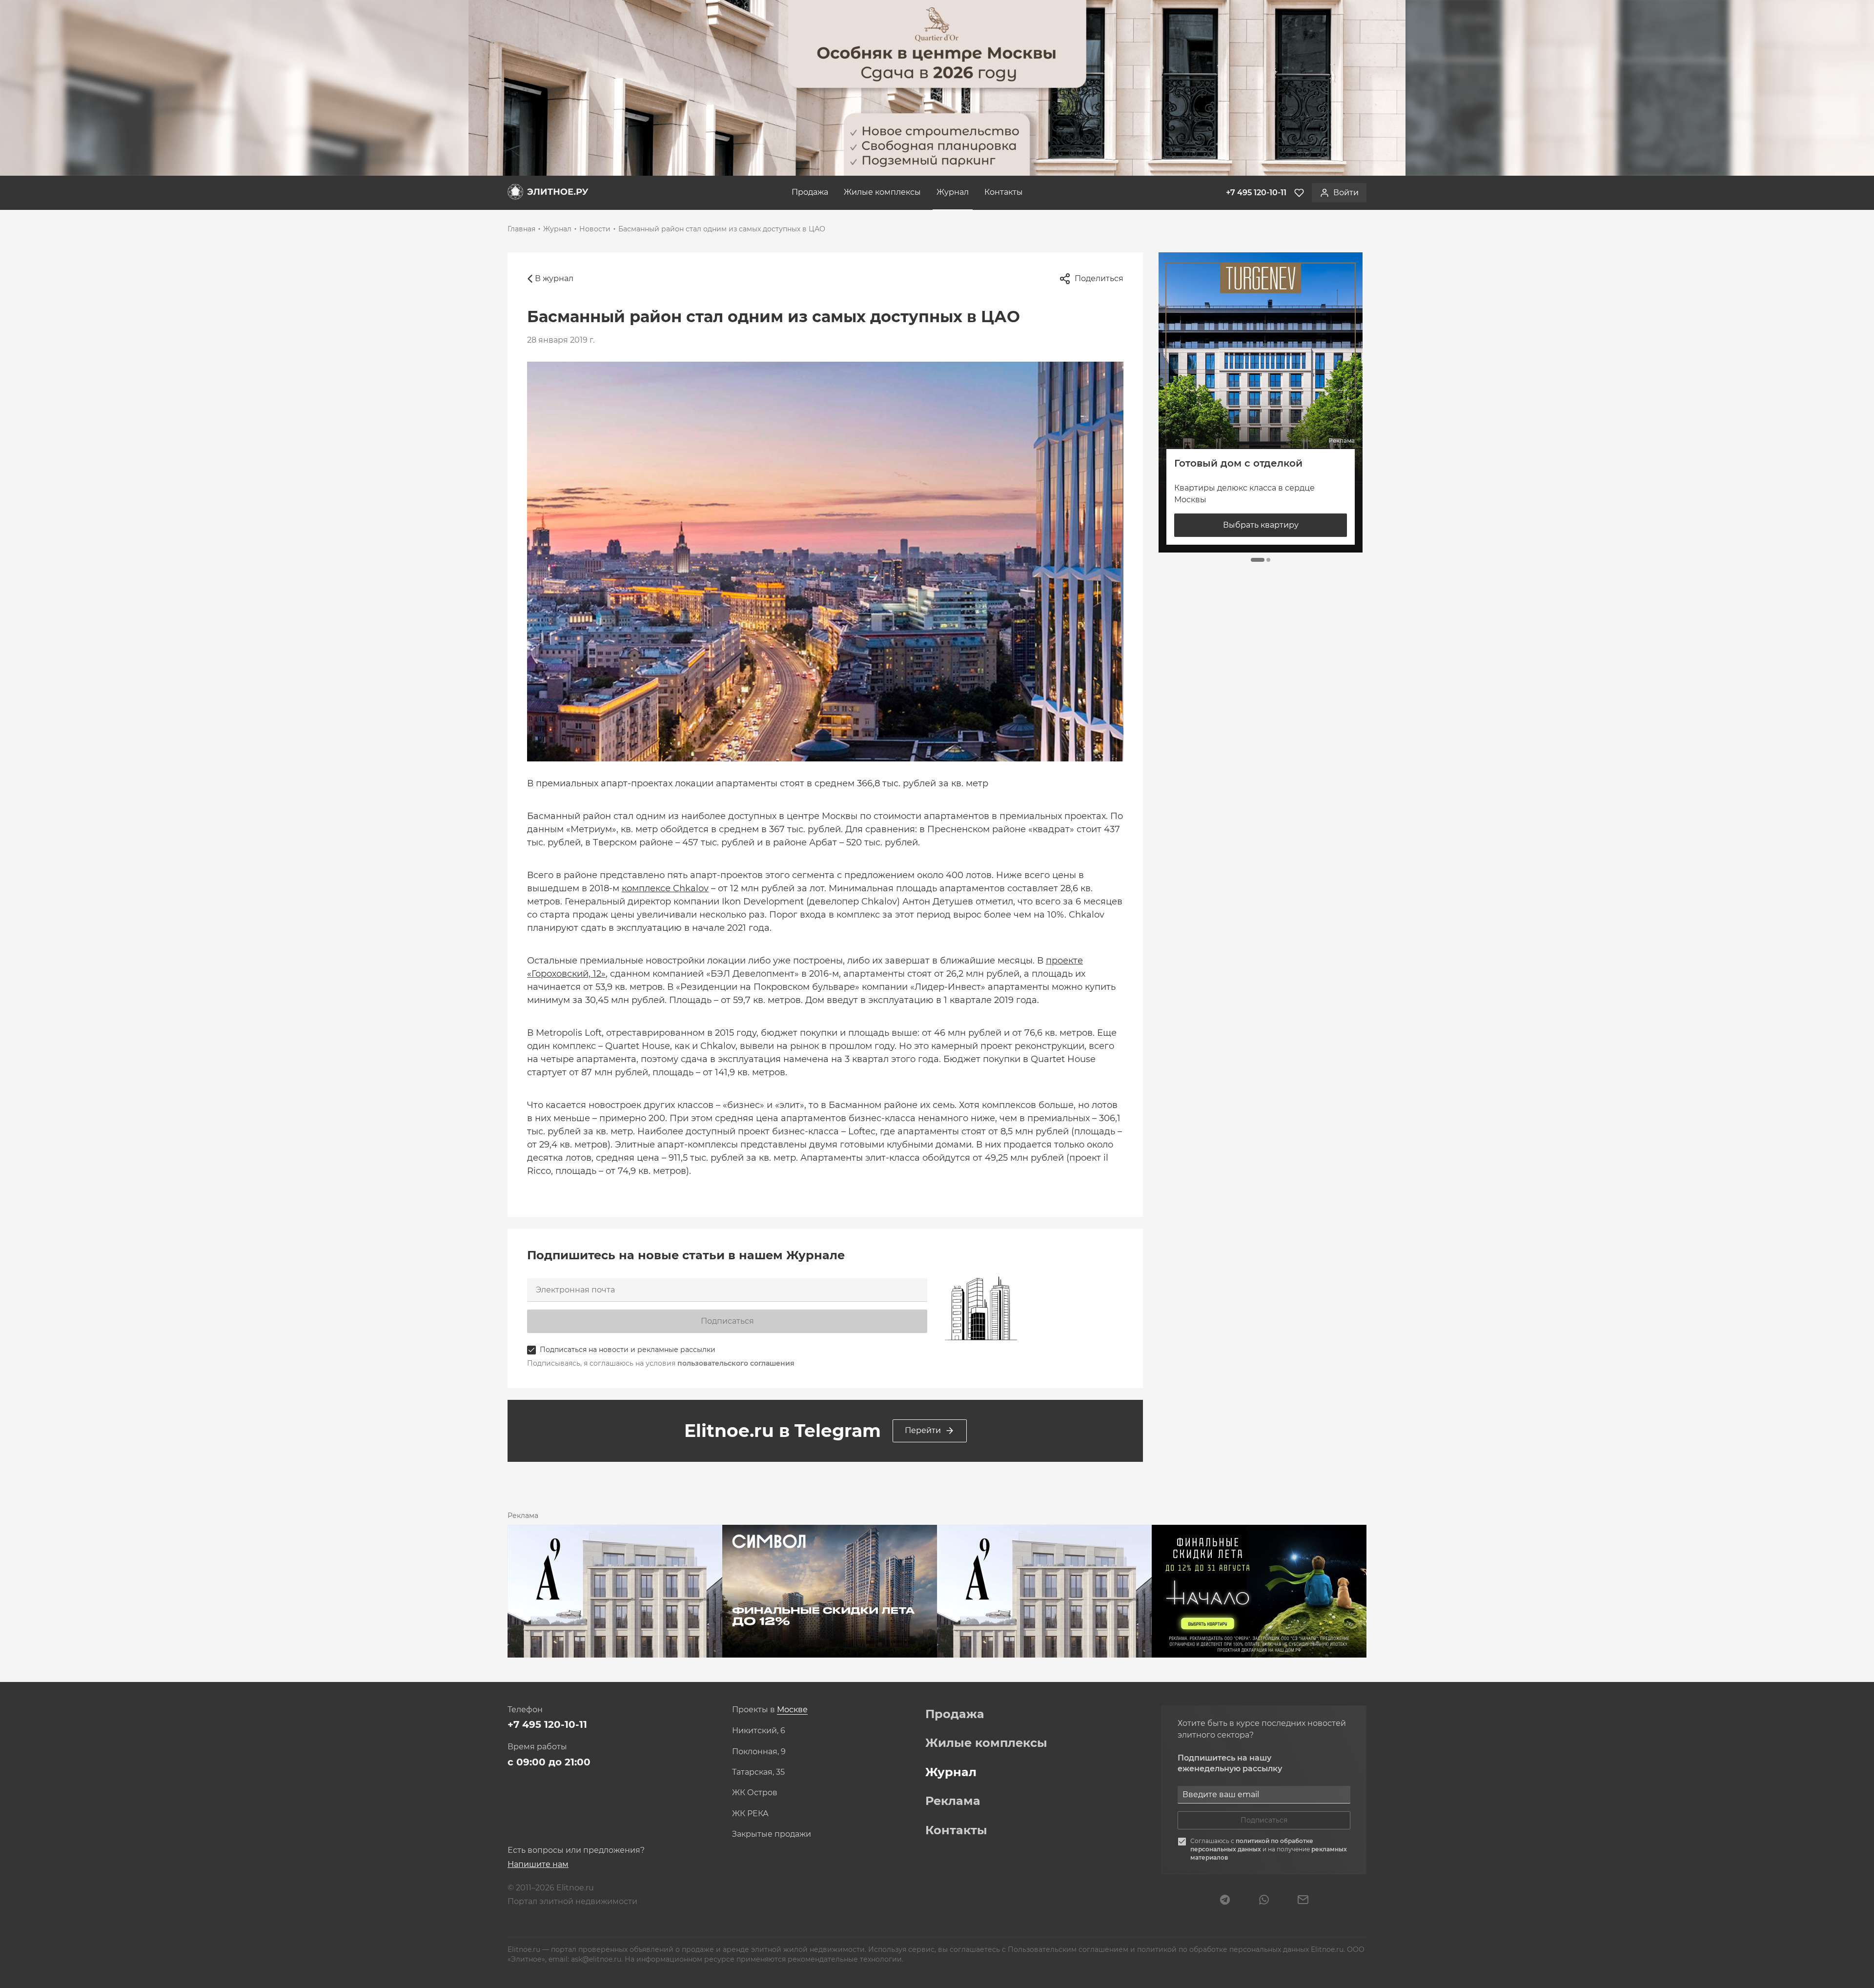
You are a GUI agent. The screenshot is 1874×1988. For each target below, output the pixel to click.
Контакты (1004, 192)
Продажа (810, 192)
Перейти (923, 1430)
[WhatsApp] (1264, 1901)
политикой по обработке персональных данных (1252, 1845)
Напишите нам (538, 1864)
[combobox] (792, 1710)
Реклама (953, 1801)
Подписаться (727, 1321)
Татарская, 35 (758, 1772)
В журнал (554, 278)
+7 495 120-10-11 (547, 1724)
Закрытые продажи (772, 1834)
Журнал (953, 192)
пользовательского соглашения (736, 1363)
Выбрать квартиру (1261, 525)
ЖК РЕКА (750, 1814)
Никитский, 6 (759, 1731)
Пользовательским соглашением (1069, 1949)
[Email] (1303, 1901)
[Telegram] (1225, 1901)
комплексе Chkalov (665, 888)
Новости (595, 229)
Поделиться (1099, 278)
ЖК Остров (755, 1793)
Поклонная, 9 (759, 1752)
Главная (521, 229)
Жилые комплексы (882, 192)
